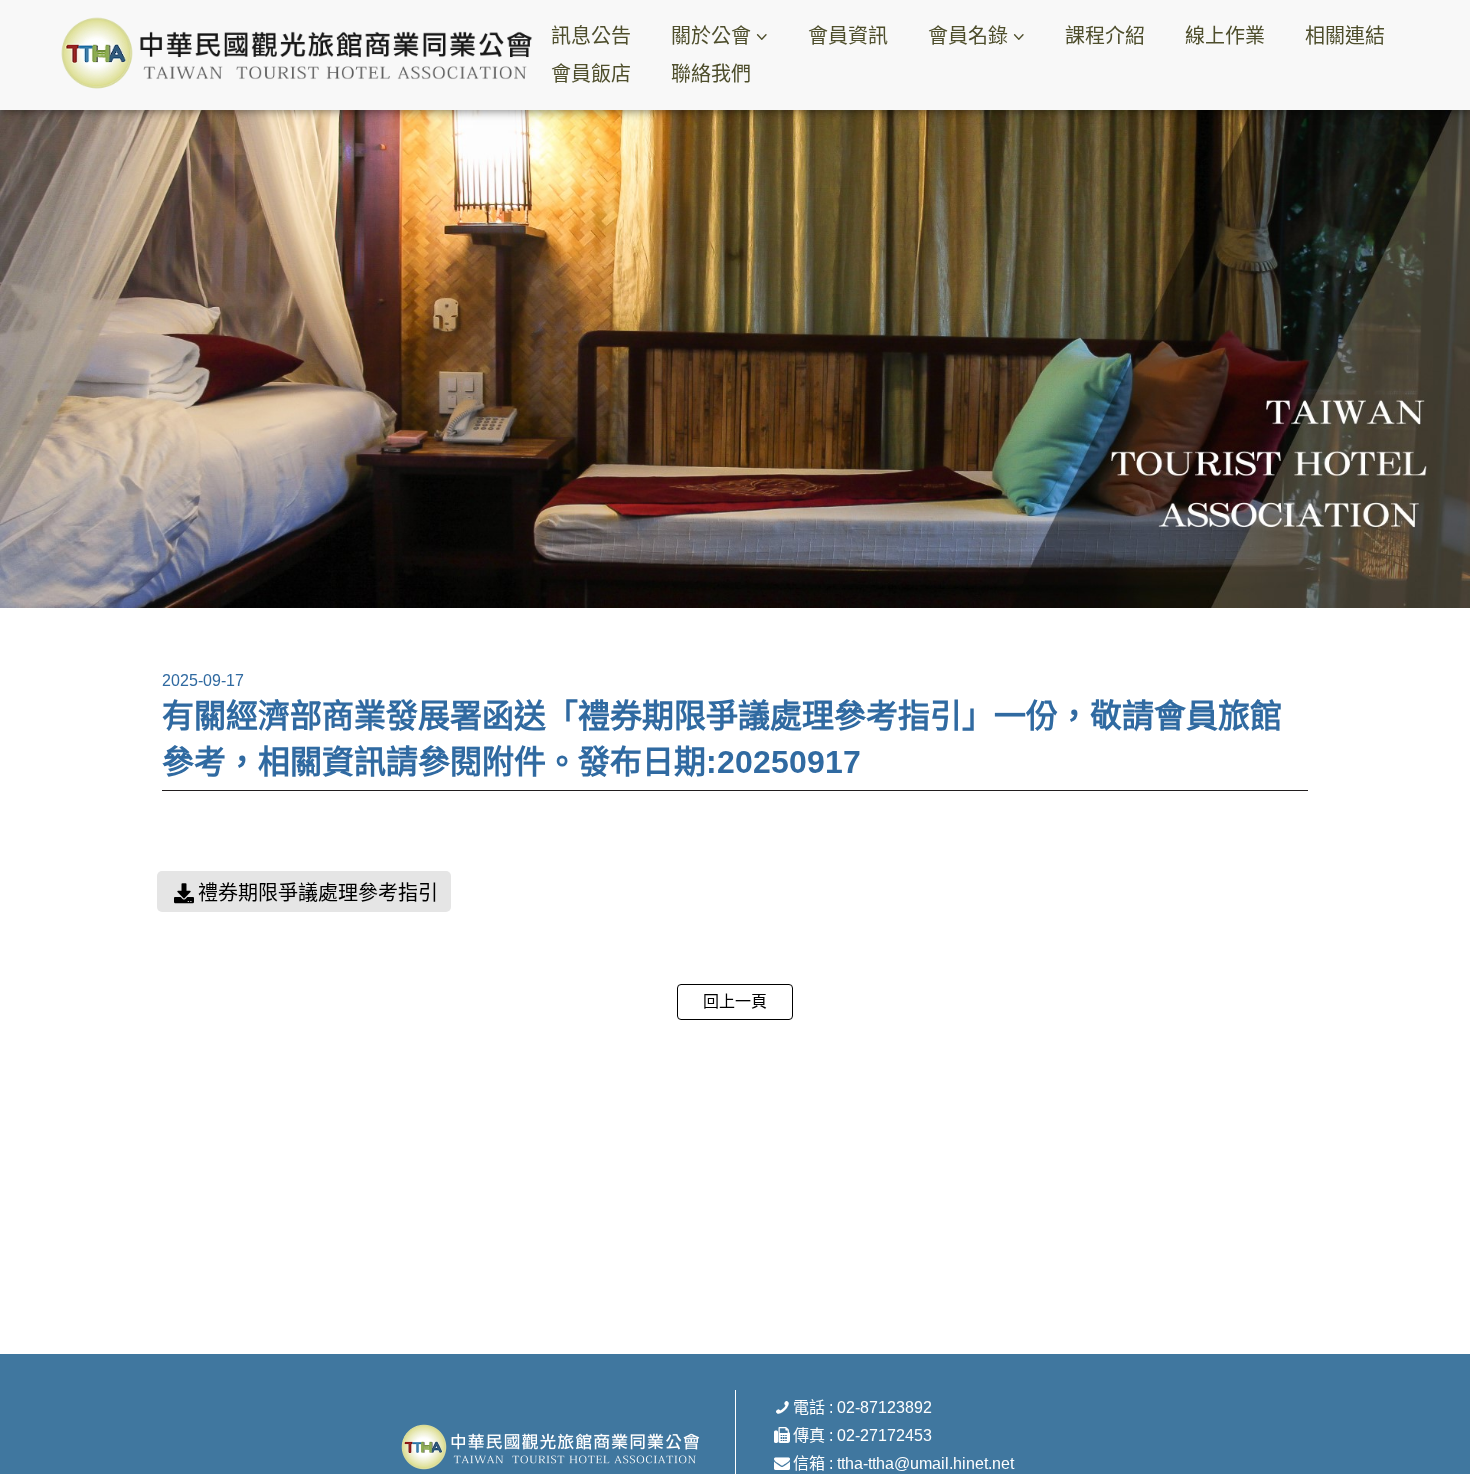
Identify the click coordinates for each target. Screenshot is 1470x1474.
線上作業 (1225, 36)
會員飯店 (591, 74)
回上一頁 (735, 1001)
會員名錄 (968, 36)
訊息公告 (591, 36)
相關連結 (1345, 36)
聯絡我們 (711, 74)
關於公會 (711, 36)
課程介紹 (1105, 36)
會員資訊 (848, 36)
